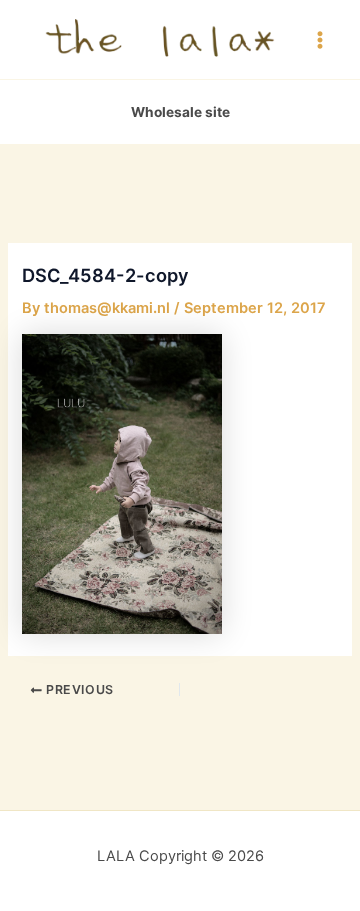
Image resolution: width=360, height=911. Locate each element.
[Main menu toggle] (320, 39)
